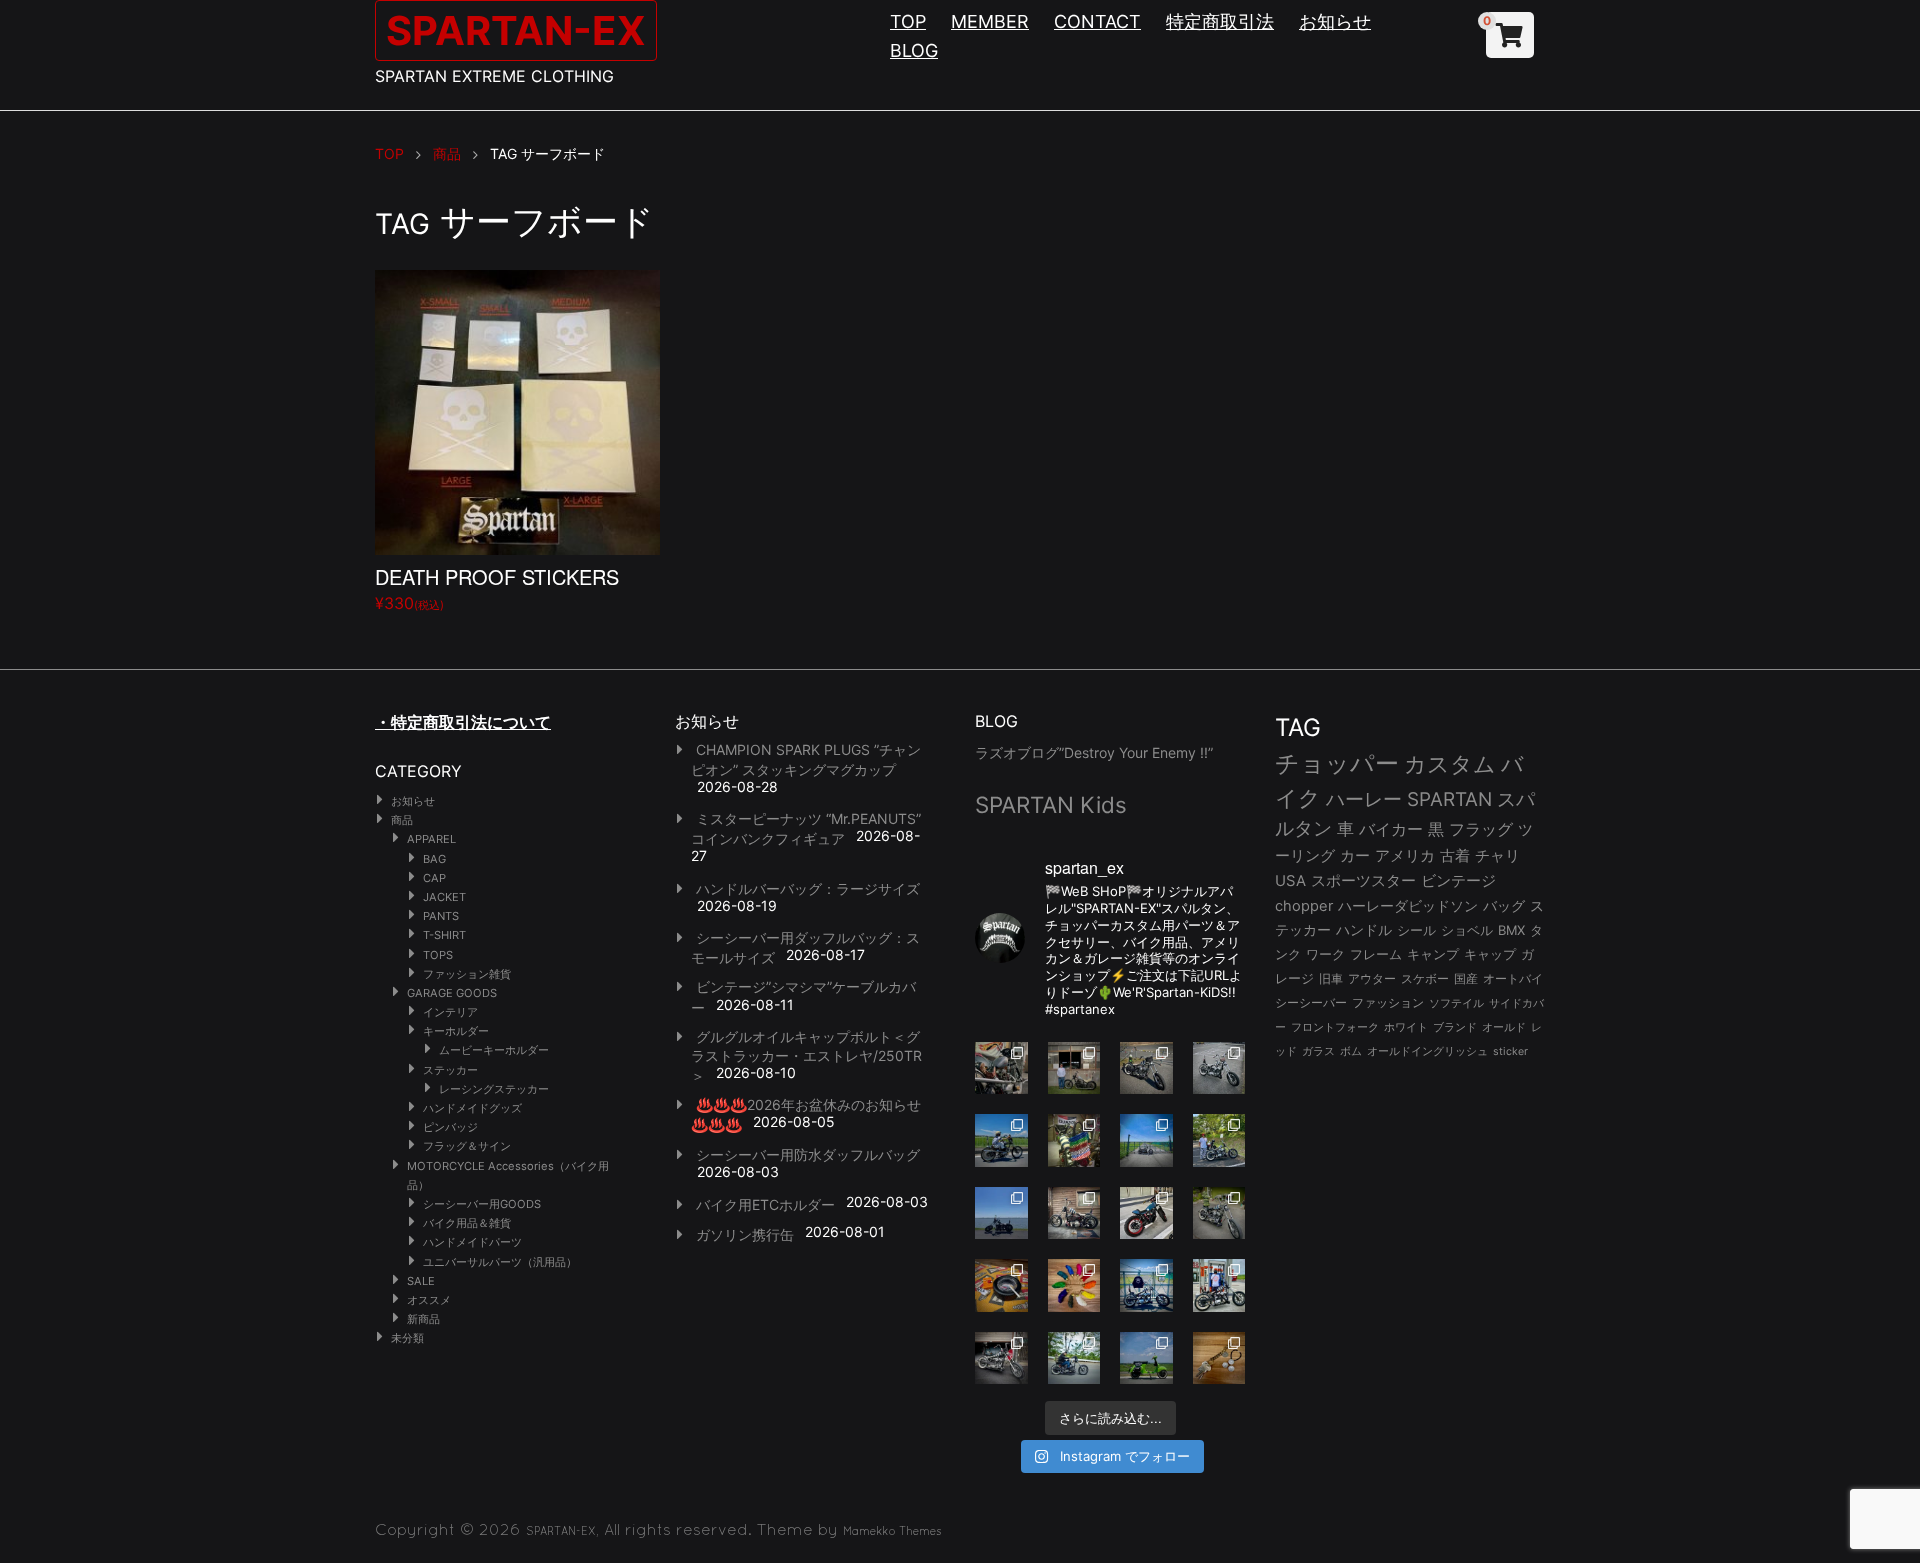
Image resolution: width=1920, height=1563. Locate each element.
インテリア (450, 1012)
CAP (434, 878)
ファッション (1388, 1003)
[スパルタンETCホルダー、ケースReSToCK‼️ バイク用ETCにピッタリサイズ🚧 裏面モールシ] (1074, 1213)
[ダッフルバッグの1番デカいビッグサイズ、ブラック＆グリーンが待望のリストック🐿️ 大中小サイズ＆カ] (1219, 1213)
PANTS (441, 916)
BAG (434, 859)
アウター (1372, 978)
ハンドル (1364, 930)
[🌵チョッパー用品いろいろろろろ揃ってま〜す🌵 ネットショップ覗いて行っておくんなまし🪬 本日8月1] (1001, 1140)
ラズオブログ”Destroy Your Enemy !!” (1094, 752)
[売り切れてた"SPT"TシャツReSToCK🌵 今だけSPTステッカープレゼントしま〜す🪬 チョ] (1219, 1285)
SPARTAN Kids (1051, 804)
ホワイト (1406, 1027)
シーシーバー (1311, 1002)
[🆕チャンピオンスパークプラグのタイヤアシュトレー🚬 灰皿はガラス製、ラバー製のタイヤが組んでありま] (1001, 1285)
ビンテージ (1458, 881)
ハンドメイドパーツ (472, 1242)
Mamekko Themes (892, 1531)
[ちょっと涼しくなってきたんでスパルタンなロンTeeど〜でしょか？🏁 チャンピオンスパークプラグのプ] (1074, 1068)
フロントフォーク (1335, 1027)
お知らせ (1335, 21)
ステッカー (450, 1070)
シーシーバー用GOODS (482, 1204)
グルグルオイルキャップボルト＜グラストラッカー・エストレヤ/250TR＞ (806, 1056)
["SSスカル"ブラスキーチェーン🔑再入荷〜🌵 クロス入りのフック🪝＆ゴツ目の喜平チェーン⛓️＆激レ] (1219, 1358)
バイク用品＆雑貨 (467, 1223)
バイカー (1391, 829)
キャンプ (1433, 954)
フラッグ (1481, 829)
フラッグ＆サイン (467, 1146)
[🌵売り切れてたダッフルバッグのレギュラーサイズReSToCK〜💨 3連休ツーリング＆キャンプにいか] (1074, 1358)
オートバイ (1513, 978)
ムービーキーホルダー (494, 1050)
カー (1355, 855)
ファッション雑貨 (467, 974)
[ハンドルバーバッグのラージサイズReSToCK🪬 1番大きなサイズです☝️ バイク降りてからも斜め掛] (1146, 1068)
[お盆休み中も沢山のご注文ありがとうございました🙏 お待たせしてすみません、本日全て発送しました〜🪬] (1219, 1068)
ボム (1351, 1051)
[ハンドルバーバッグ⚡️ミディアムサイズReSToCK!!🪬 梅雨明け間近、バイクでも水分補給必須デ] (1001, 1358)
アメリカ (1405, 855)
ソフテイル (1456, 1003)
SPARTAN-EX (516, 30)
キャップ (1490, 954)
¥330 (497, 587)
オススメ (429, 1300)
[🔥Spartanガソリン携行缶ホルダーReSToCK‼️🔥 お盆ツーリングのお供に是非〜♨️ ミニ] (1146, 1213)
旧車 (1331, 978)
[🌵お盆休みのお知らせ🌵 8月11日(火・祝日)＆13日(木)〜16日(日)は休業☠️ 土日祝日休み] (1001, 1213)
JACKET (444, 897)
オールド (1504, 1027)
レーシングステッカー (494, 1089)
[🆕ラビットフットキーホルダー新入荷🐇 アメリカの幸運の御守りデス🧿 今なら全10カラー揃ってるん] (1074, 1285)
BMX (1511, 930)
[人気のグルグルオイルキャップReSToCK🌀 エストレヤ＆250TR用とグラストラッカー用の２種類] (1001, 1068)
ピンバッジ (450, 1127)
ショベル (1467, 930)
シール (1416, 930)
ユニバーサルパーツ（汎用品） (500, 1262)
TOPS (438, 955)
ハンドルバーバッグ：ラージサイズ (808, 888)
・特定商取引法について (463, 722)
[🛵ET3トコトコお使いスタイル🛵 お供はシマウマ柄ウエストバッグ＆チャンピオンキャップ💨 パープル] (1146, 1358)
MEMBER (990, 21)
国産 (1466, 978)
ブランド (1455, 1027)
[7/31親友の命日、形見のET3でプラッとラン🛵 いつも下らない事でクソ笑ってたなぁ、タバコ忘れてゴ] (1219, 1140)
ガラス (1318, 1051)
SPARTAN (1449, 799)
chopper (1304, 906)
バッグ (1504, 906)
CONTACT (1097, 21)
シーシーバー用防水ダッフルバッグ (808, 1154)
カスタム (1450, 763)
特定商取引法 (1220, 21)
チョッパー (1337, 763)
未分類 (407, 1338)
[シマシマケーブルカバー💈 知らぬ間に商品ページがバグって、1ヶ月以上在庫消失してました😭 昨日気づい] (1074, 1140)
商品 (402, 820)
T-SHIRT (444, 935)
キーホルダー (456, 1031)
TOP (908, 21)
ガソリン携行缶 (745, 1234)
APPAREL (431, 839)
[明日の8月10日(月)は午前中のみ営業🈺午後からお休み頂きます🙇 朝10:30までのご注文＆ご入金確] (1146, 1140)
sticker (1510, 1051)
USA (1290, 881)
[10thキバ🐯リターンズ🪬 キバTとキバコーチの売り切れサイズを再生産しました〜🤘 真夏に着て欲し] (1146, 1285)
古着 (1455, 855)
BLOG (914, 50)
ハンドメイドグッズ (472, 1108)
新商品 (423, 1319)
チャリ (1497, 856)
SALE (421, 1281)
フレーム (1376, 954)
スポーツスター (1363, 881)
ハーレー (1364, 799)
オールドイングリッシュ (1427, 1051)
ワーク (1325, 954)
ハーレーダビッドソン (1408, 906)
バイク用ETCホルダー (765, 1204)
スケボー (1425, 978)
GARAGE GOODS (452, 993)
